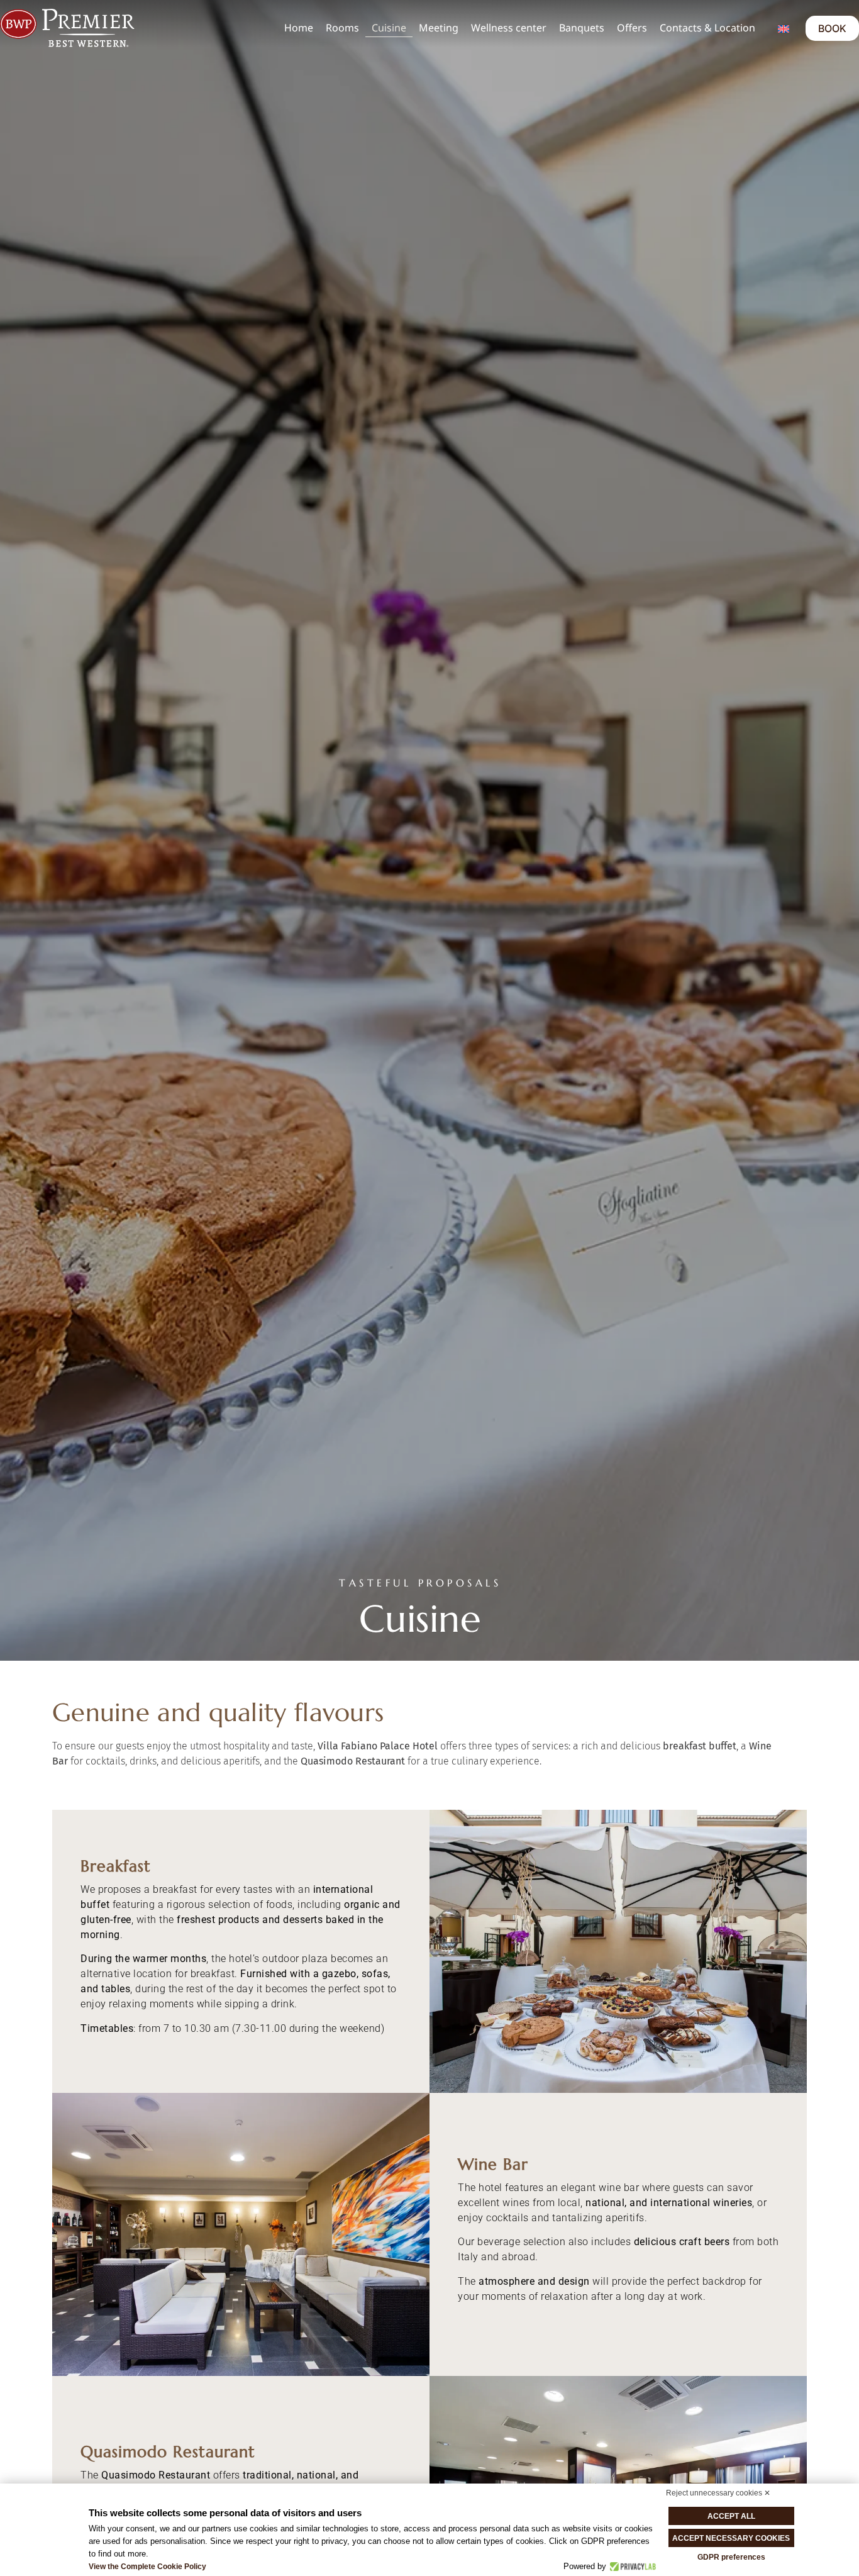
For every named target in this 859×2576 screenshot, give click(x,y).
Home (299, 28)
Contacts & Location (707, 28)
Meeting (439, 28)
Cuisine (389, 28)
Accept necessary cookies (731, 2538)
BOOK (832, 28)
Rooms (342, 28)
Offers (632, 28)
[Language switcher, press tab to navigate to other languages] (784, 28)
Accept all (731, 2516)
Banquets (582, 28)
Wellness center (509, 28)
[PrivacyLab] (631, 2567)
